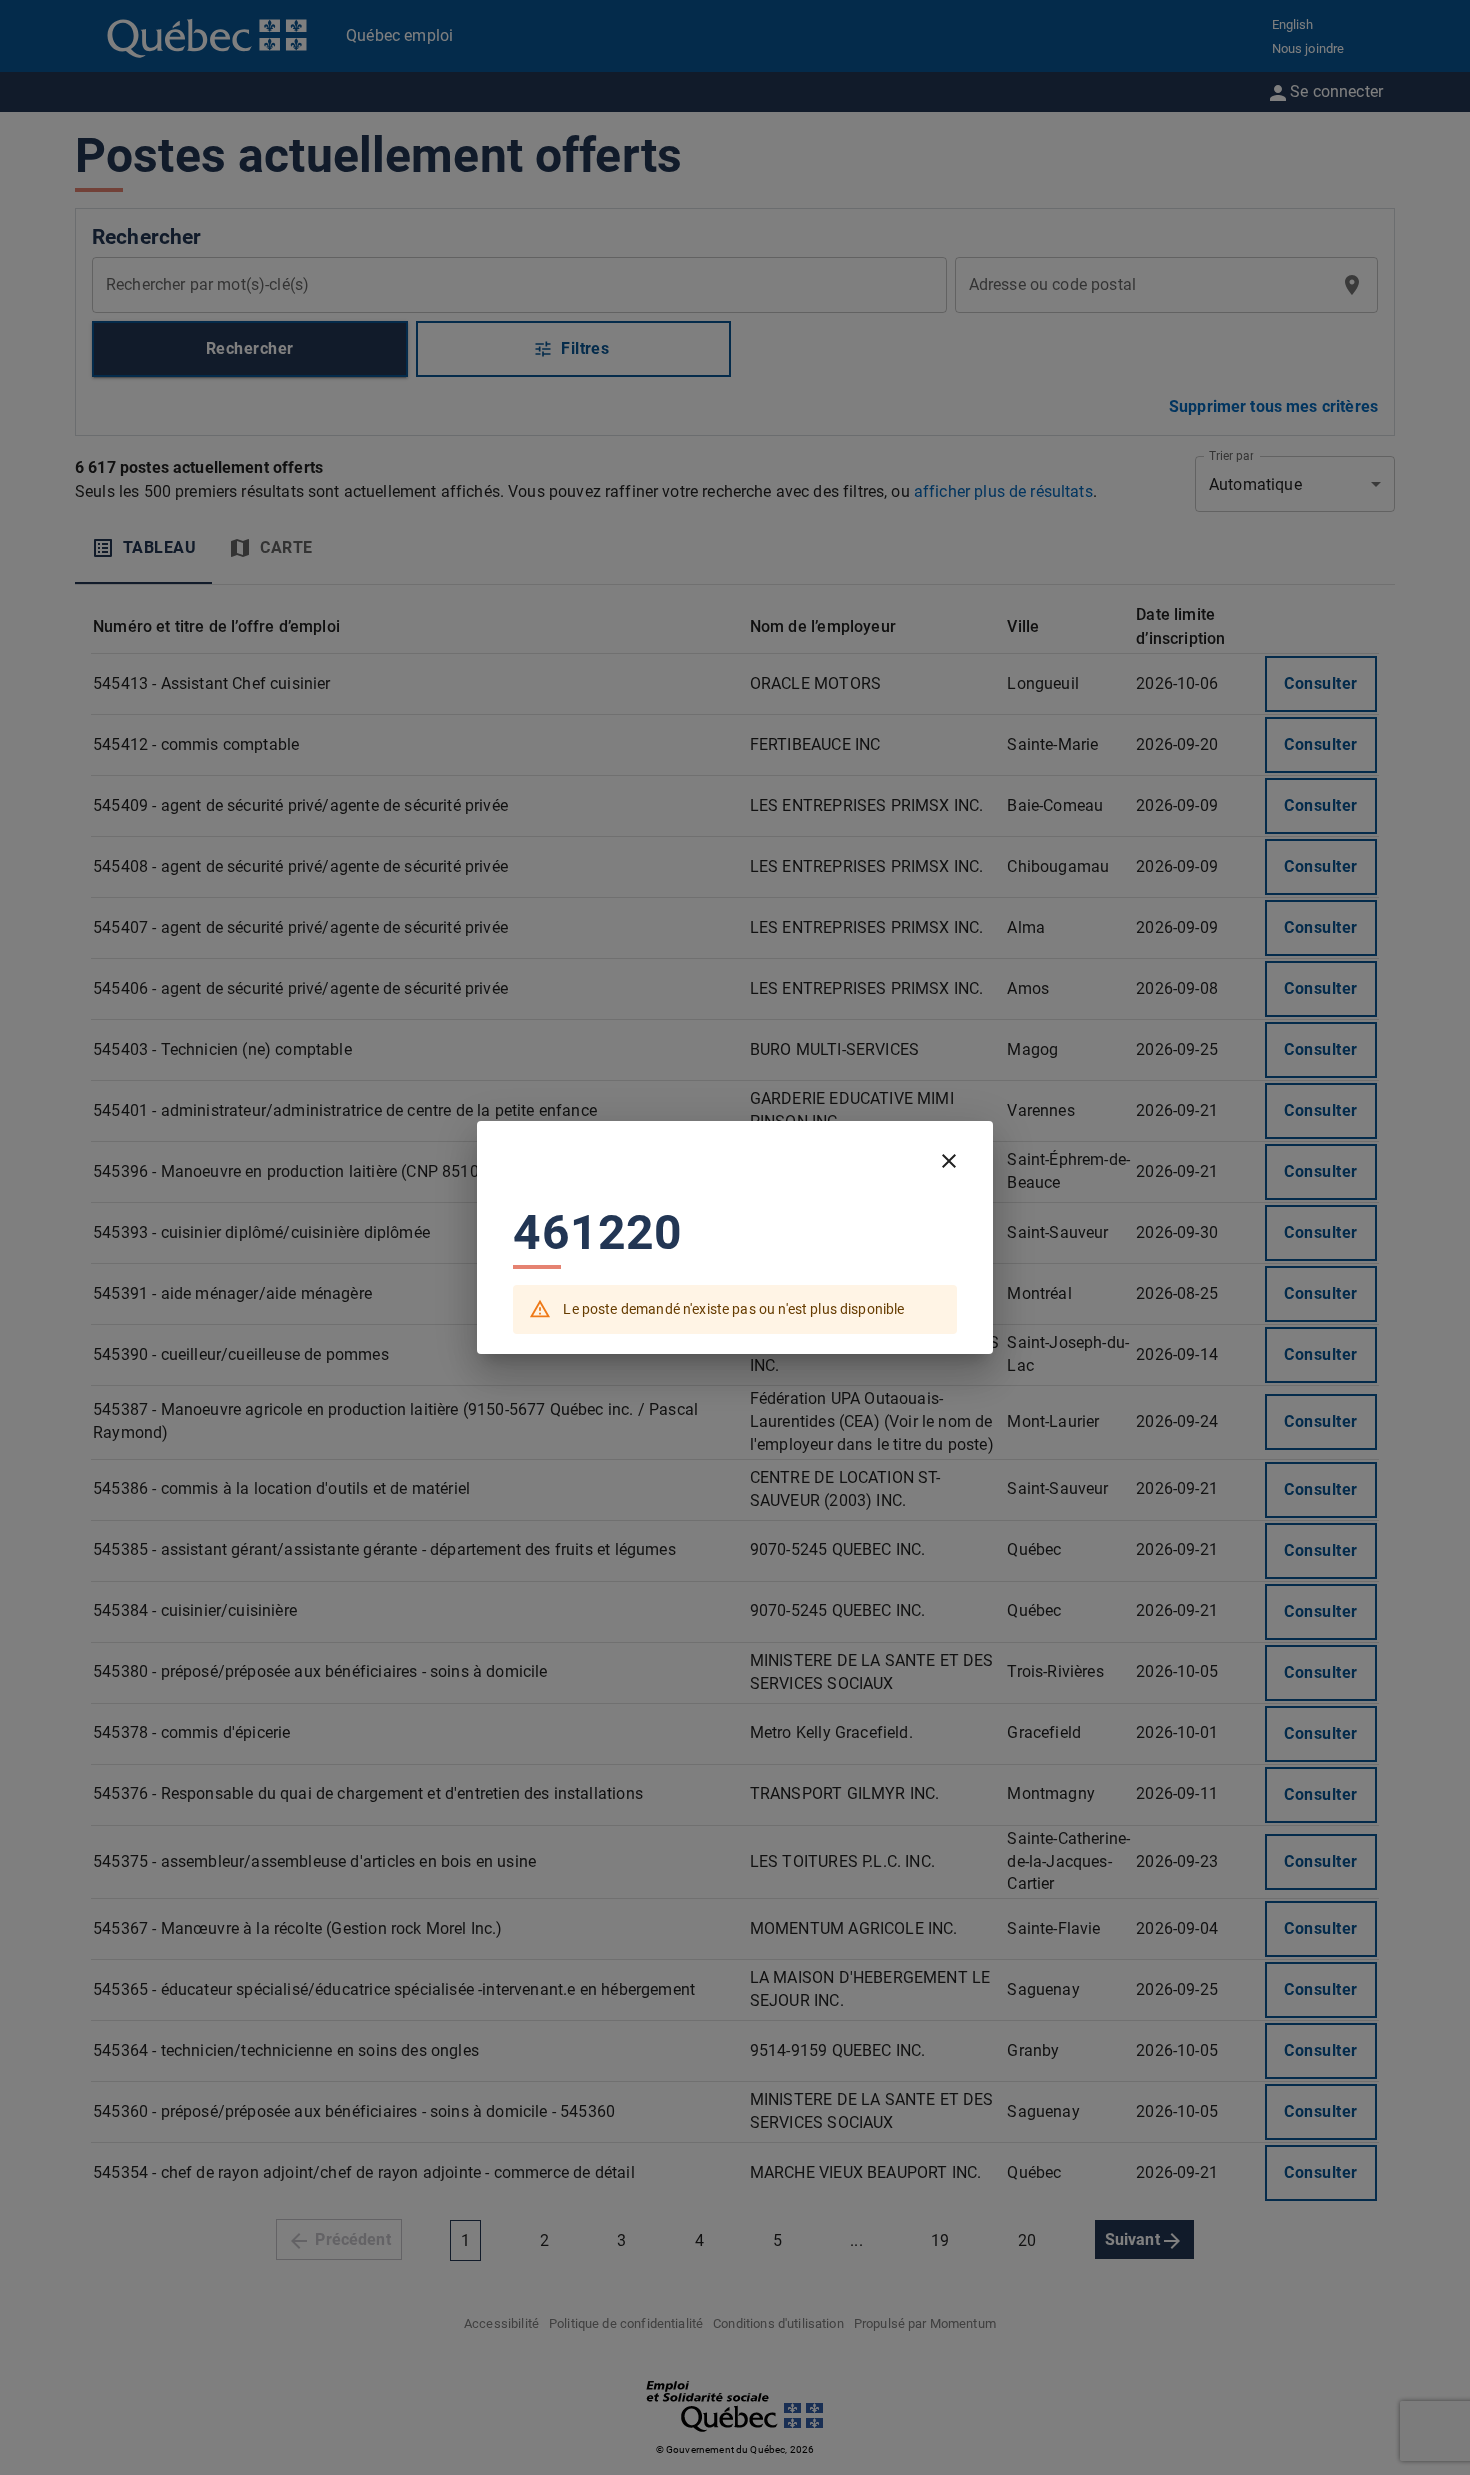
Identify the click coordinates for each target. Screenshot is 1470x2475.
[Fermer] (949, 1161)
